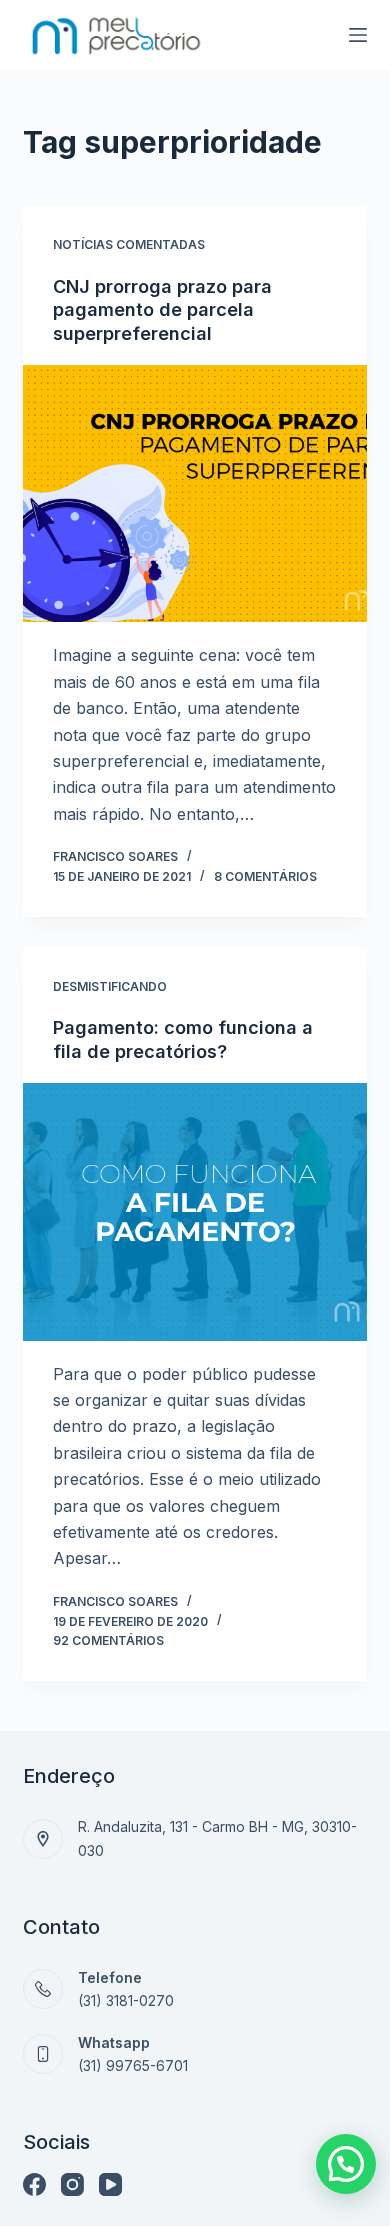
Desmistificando (110, 986)
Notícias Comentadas (129, 244)
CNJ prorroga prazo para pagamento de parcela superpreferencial (162, 310)
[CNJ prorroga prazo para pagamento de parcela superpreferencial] (194, 493)
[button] (346, 2164)
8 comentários (265, 876)
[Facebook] (34, 2184)
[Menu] (358, 35)
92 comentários (108, 1640)
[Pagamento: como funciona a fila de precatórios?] (194, 1211)
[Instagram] (72, 2184)
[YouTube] (110, 2184)
